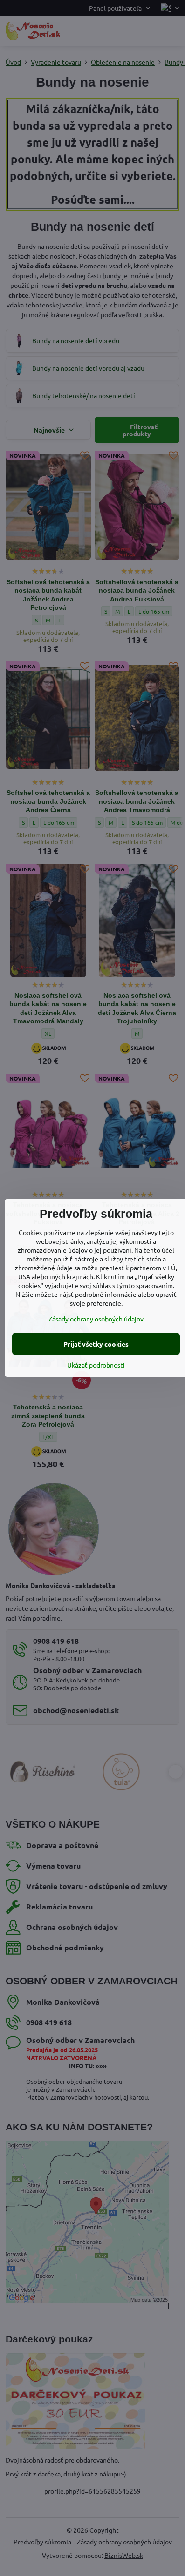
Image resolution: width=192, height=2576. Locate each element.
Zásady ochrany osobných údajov (96, 1319)
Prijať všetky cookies (96, 1344)
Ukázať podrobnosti (96, 1365)
